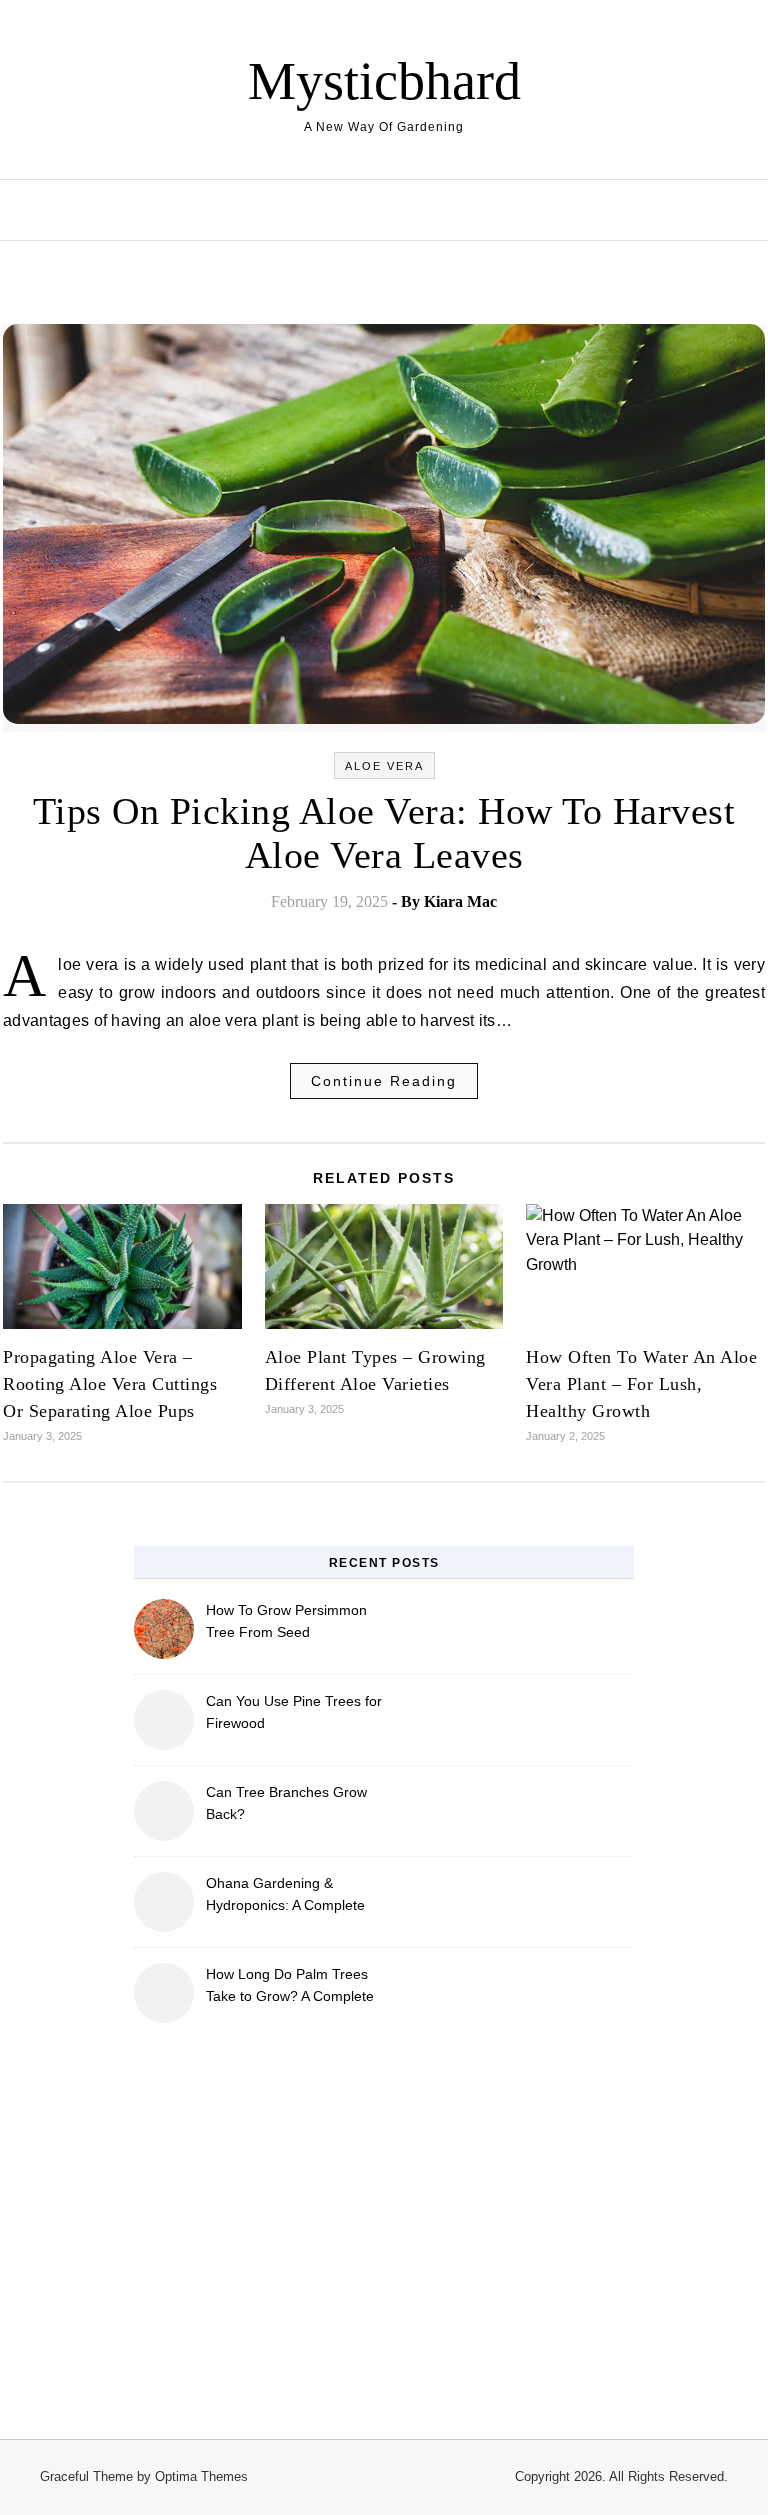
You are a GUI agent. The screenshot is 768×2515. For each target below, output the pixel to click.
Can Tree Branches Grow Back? (286, 1803)
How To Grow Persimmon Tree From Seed (286, 1621)
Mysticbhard (384, 81)
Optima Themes (201, 2476)
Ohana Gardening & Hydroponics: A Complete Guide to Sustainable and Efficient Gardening (286, 1896)
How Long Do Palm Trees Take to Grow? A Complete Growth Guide (290, 1987)
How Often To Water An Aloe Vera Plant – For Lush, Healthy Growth (641, 1384)
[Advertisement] (383, 2219)
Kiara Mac (460, 901)
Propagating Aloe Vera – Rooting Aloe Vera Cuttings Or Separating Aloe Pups (110, 1384)
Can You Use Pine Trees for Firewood (294, 1712)
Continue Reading (384, 1081)
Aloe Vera (384, 766)
